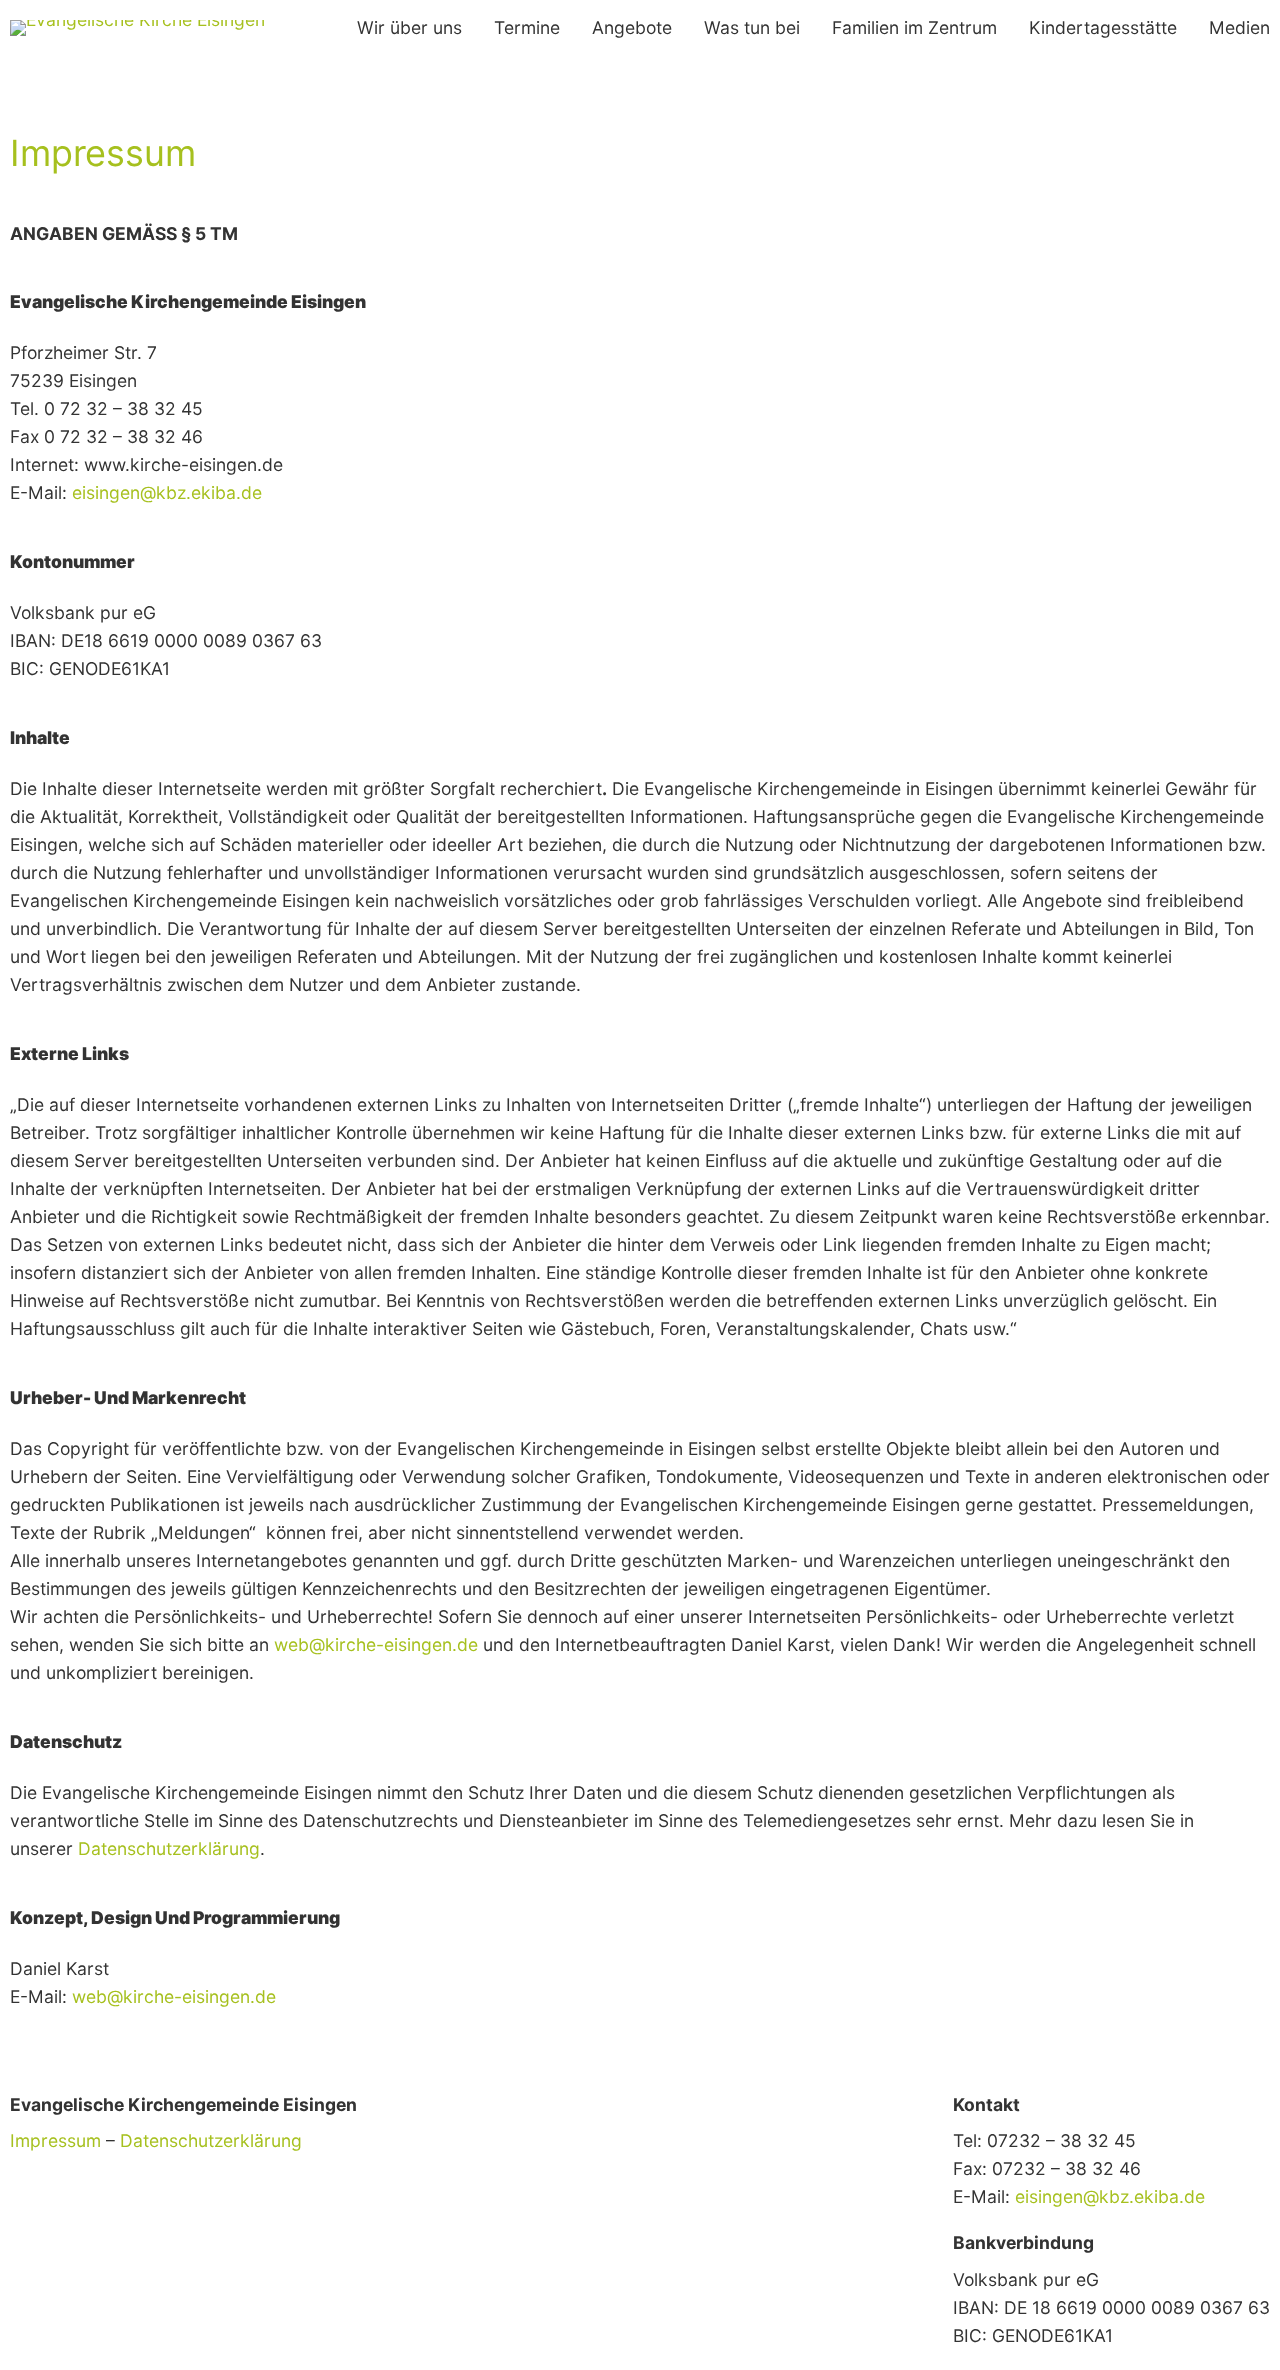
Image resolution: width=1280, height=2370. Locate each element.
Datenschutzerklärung (211, 2140)
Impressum (55, 2140)
